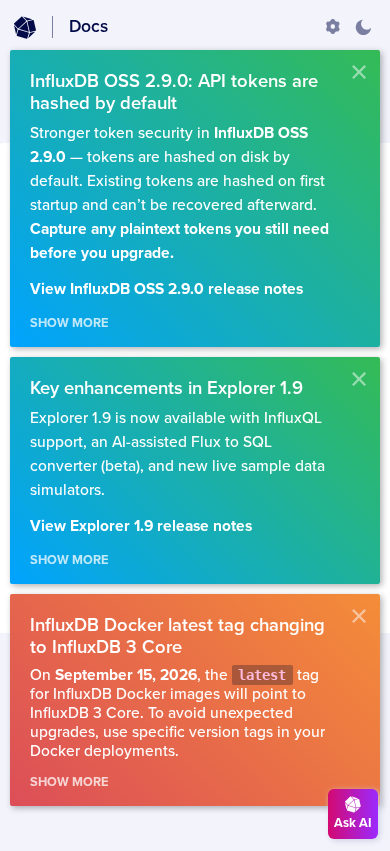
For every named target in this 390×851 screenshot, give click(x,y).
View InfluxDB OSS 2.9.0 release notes (166, 289)
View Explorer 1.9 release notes (141, 526)
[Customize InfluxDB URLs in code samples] (333, 27)
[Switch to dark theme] (363, 27)
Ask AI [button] (353, 823)
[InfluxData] (25, 28)
